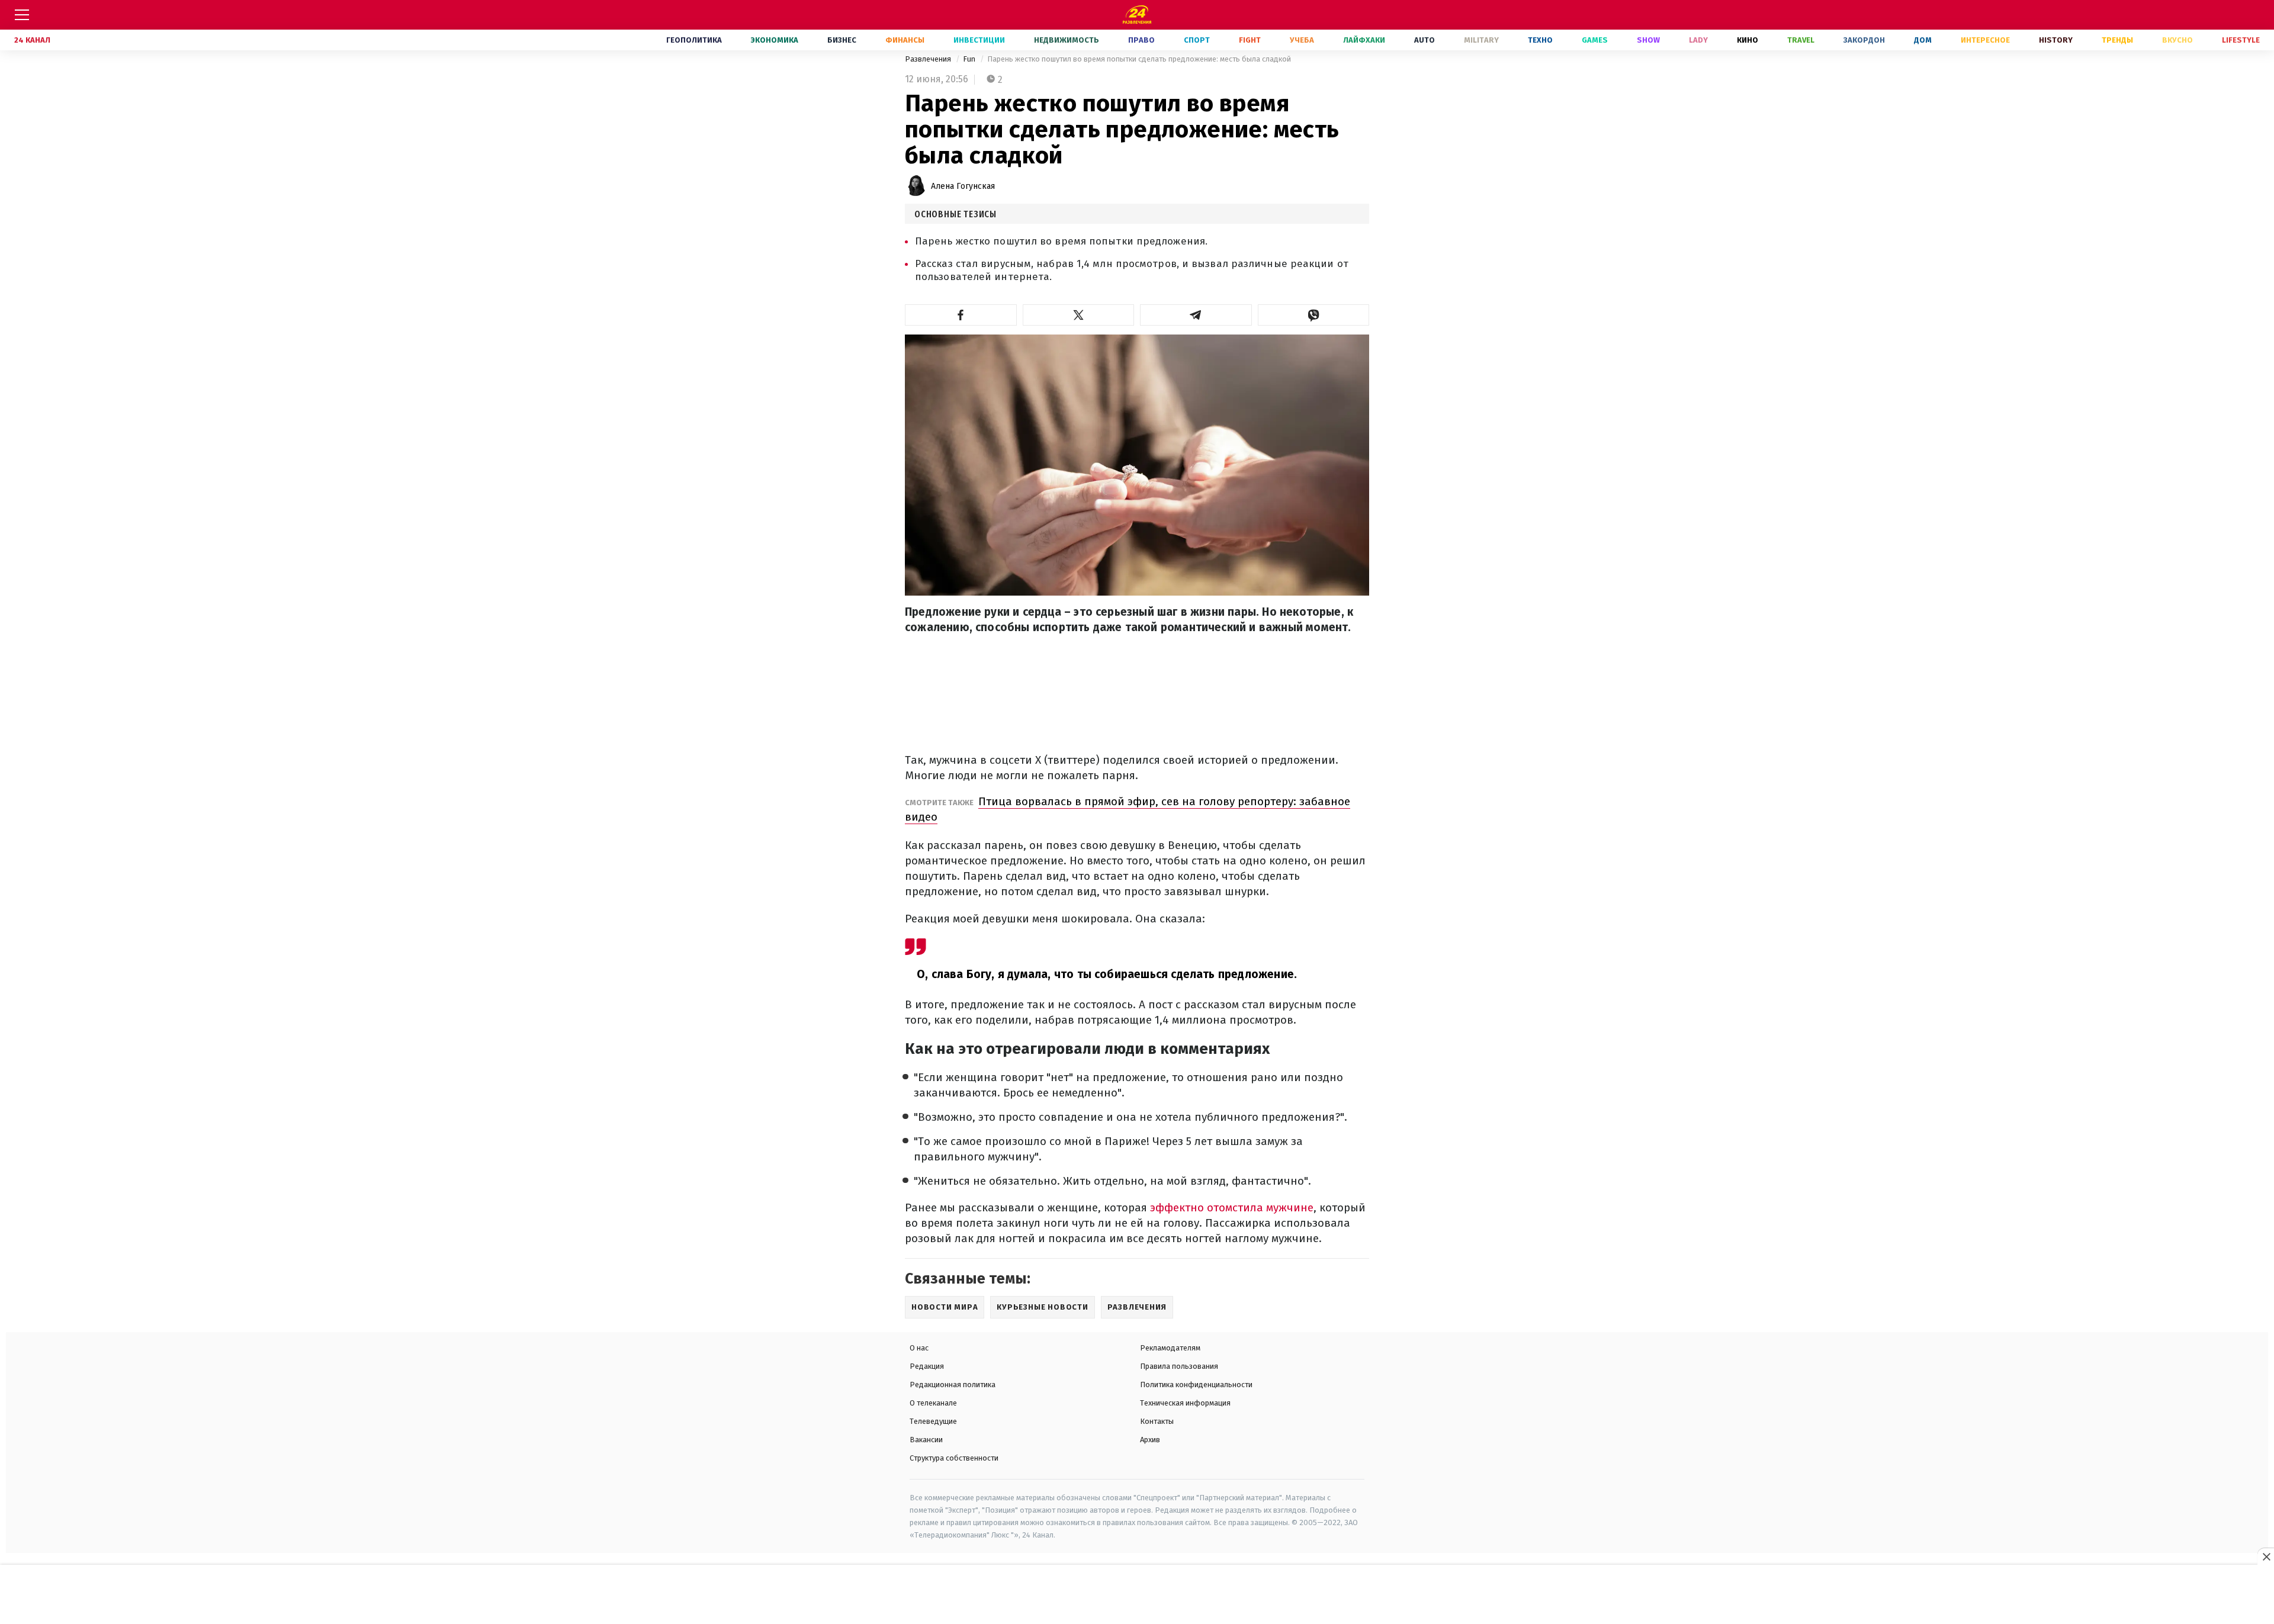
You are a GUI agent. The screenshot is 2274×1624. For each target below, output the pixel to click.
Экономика (775, 40)
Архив (1150, 1440)
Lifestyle (2241, 40)
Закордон (1864, 40)
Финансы (905, 40)
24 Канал (32, 40)
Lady (1698, 40)
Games (1595, 40)
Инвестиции (979, 40)
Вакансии (926, 1440)
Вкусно (2177, 40)
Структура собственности (954, 1458)
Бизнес (842, 40)
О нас (919, 1348)
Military (1481, 40)
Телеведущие (933, 1421)
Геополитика (694, 40)
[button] (961, 315)
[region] (1137, 1595)
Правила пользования (1179, 1366)
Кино (1748, 40)
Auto (1425, 40)
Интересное (1985, 40)
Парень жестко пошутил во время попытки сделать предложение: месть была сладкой (1139, 59)
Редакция (927, 1366)
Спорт (1197, 40)
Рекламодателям (1170, 1348)
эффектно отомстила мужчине (1232, 1207)
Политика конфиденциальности (1196, 1385)
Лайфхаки (1364, 40)
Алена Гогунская (963, 186)
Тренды (2117, 40)
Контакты (1157, 1421)
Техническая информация (1185, 1403)
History (2056, 40)
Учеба (1302, 40)
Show (1648, 40)
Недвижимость (1067, 40)
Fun (970, 59)
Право (1141, 40)
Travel (1801, 40)
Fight (1250, 40)
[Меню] (22, 15)
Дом (1923, 40)
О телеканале (933, 1403)
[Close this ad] (2266, 1557)
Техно (1540, 40)
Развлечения (929, 59)
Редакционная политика (953, 1385)
